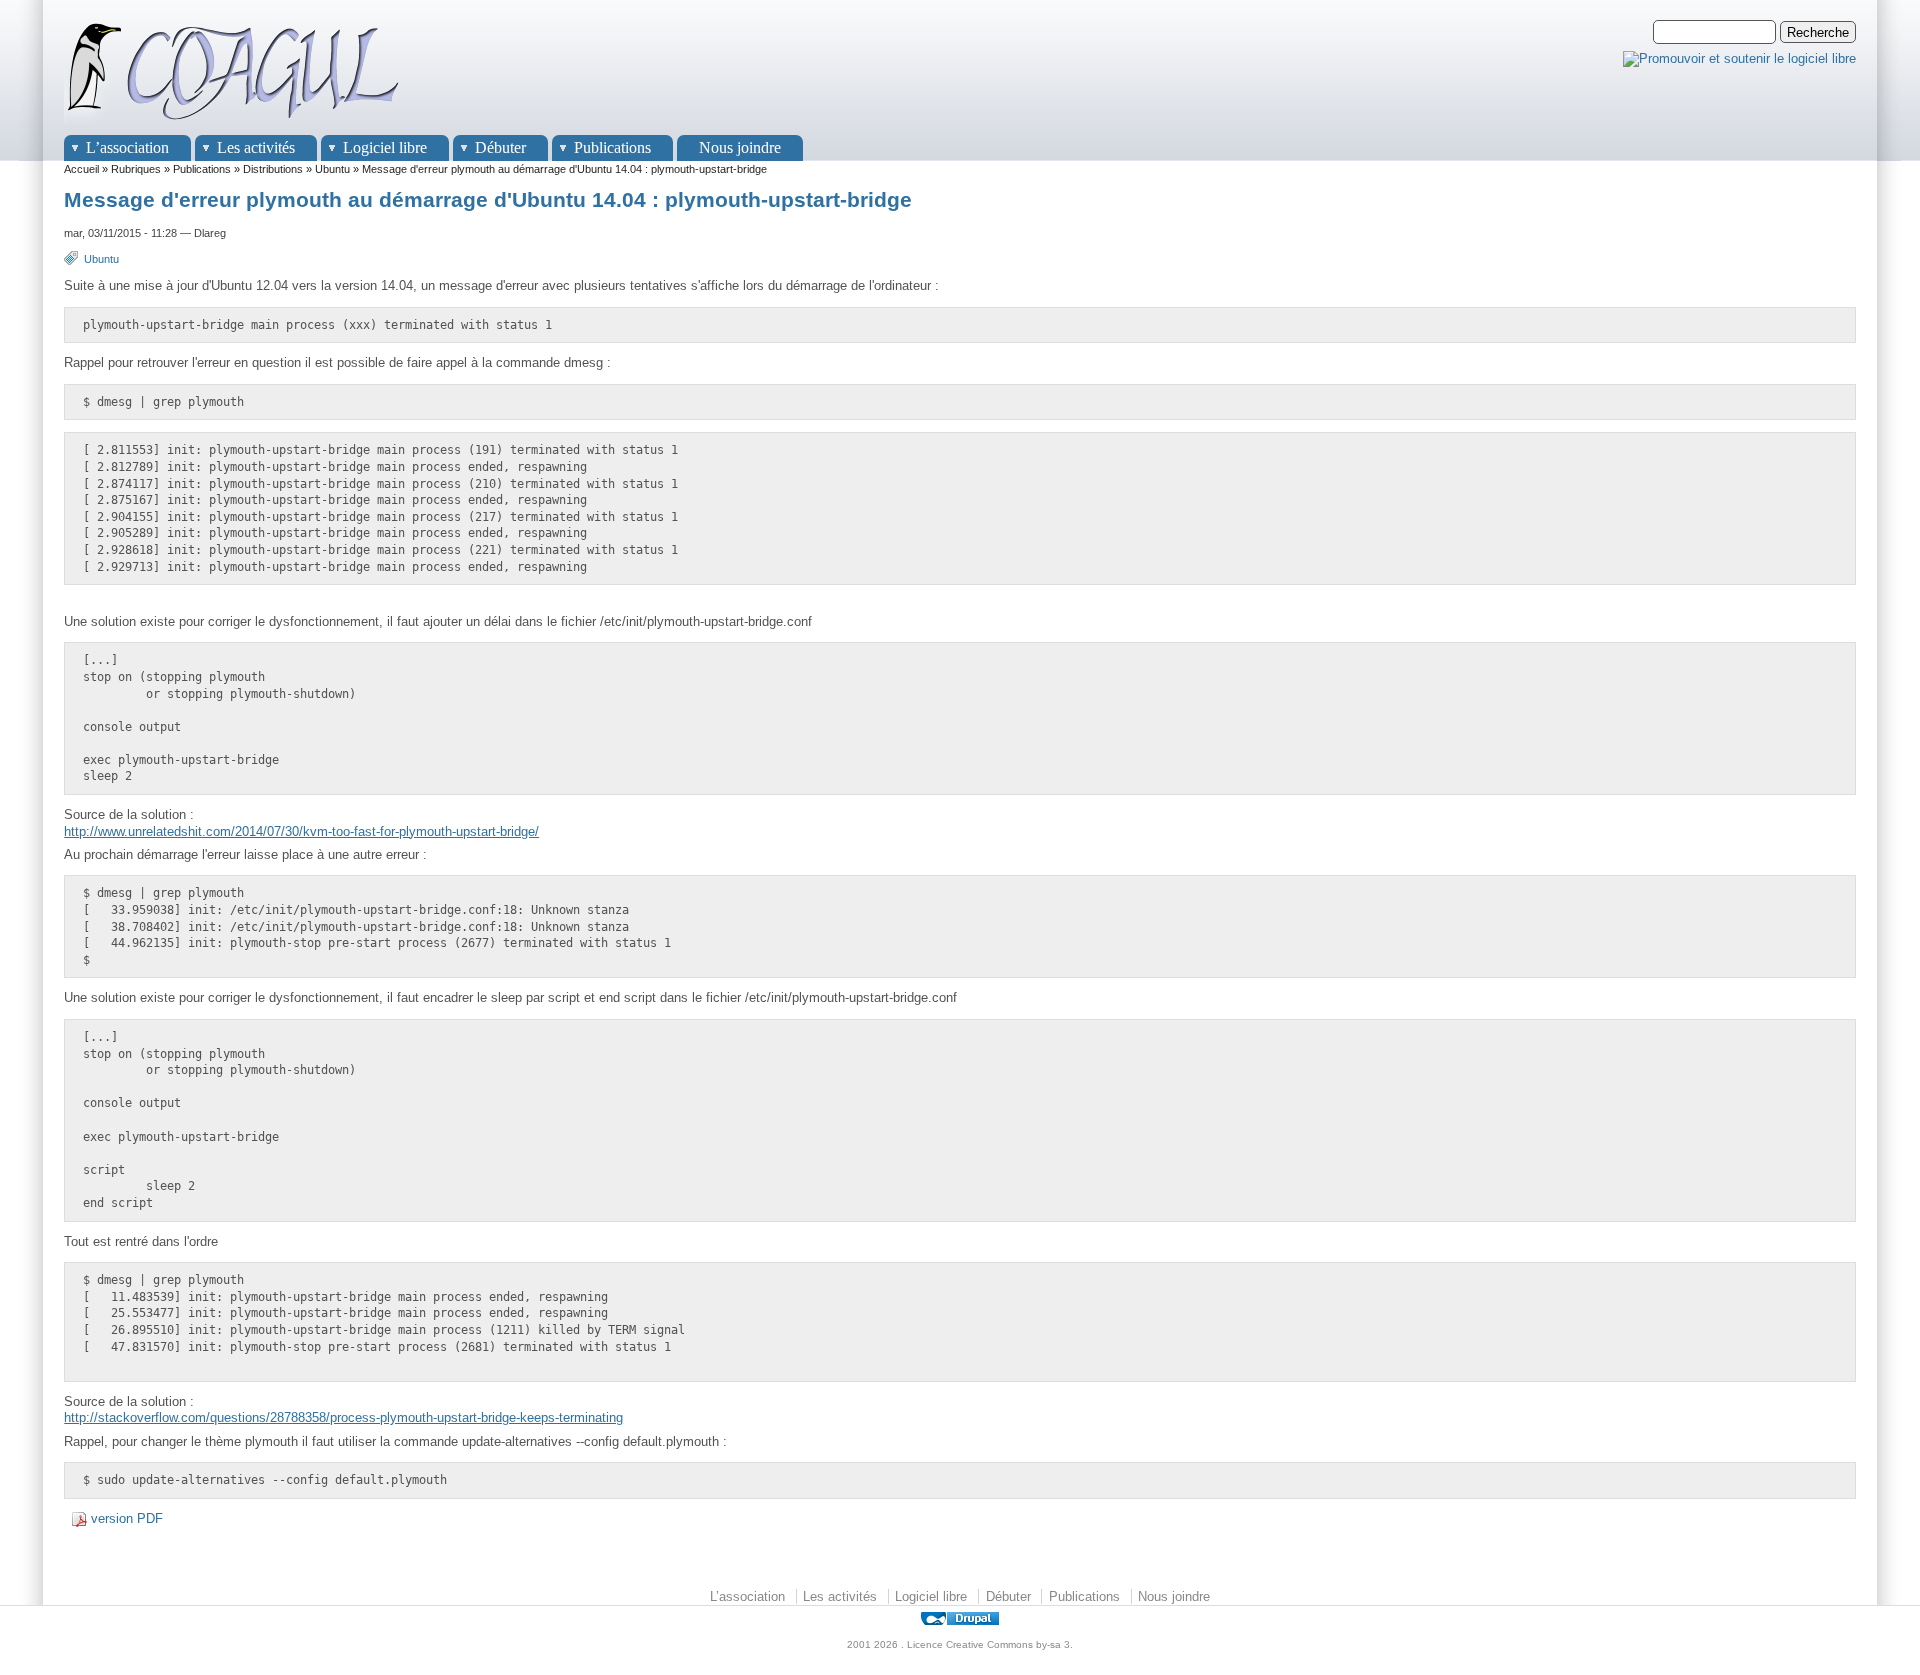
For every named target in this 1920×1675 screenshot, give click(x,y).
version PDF (127, 1518)
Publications (612, 147)
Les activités (256, 147)
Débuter (500, 147)
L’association (127, 147)
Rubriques (136, 169)
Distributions (273, 169)
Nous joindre (740, 147)
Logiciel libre (385, 147)
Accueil (81, 169)
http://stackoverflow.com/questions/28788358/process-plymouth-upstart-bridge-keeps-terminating (343, 1417)
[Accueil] (234, 125)
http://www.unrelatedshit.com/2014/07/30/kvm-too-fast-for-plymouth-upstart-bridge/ (301, 831)
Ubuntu (332, 169)
